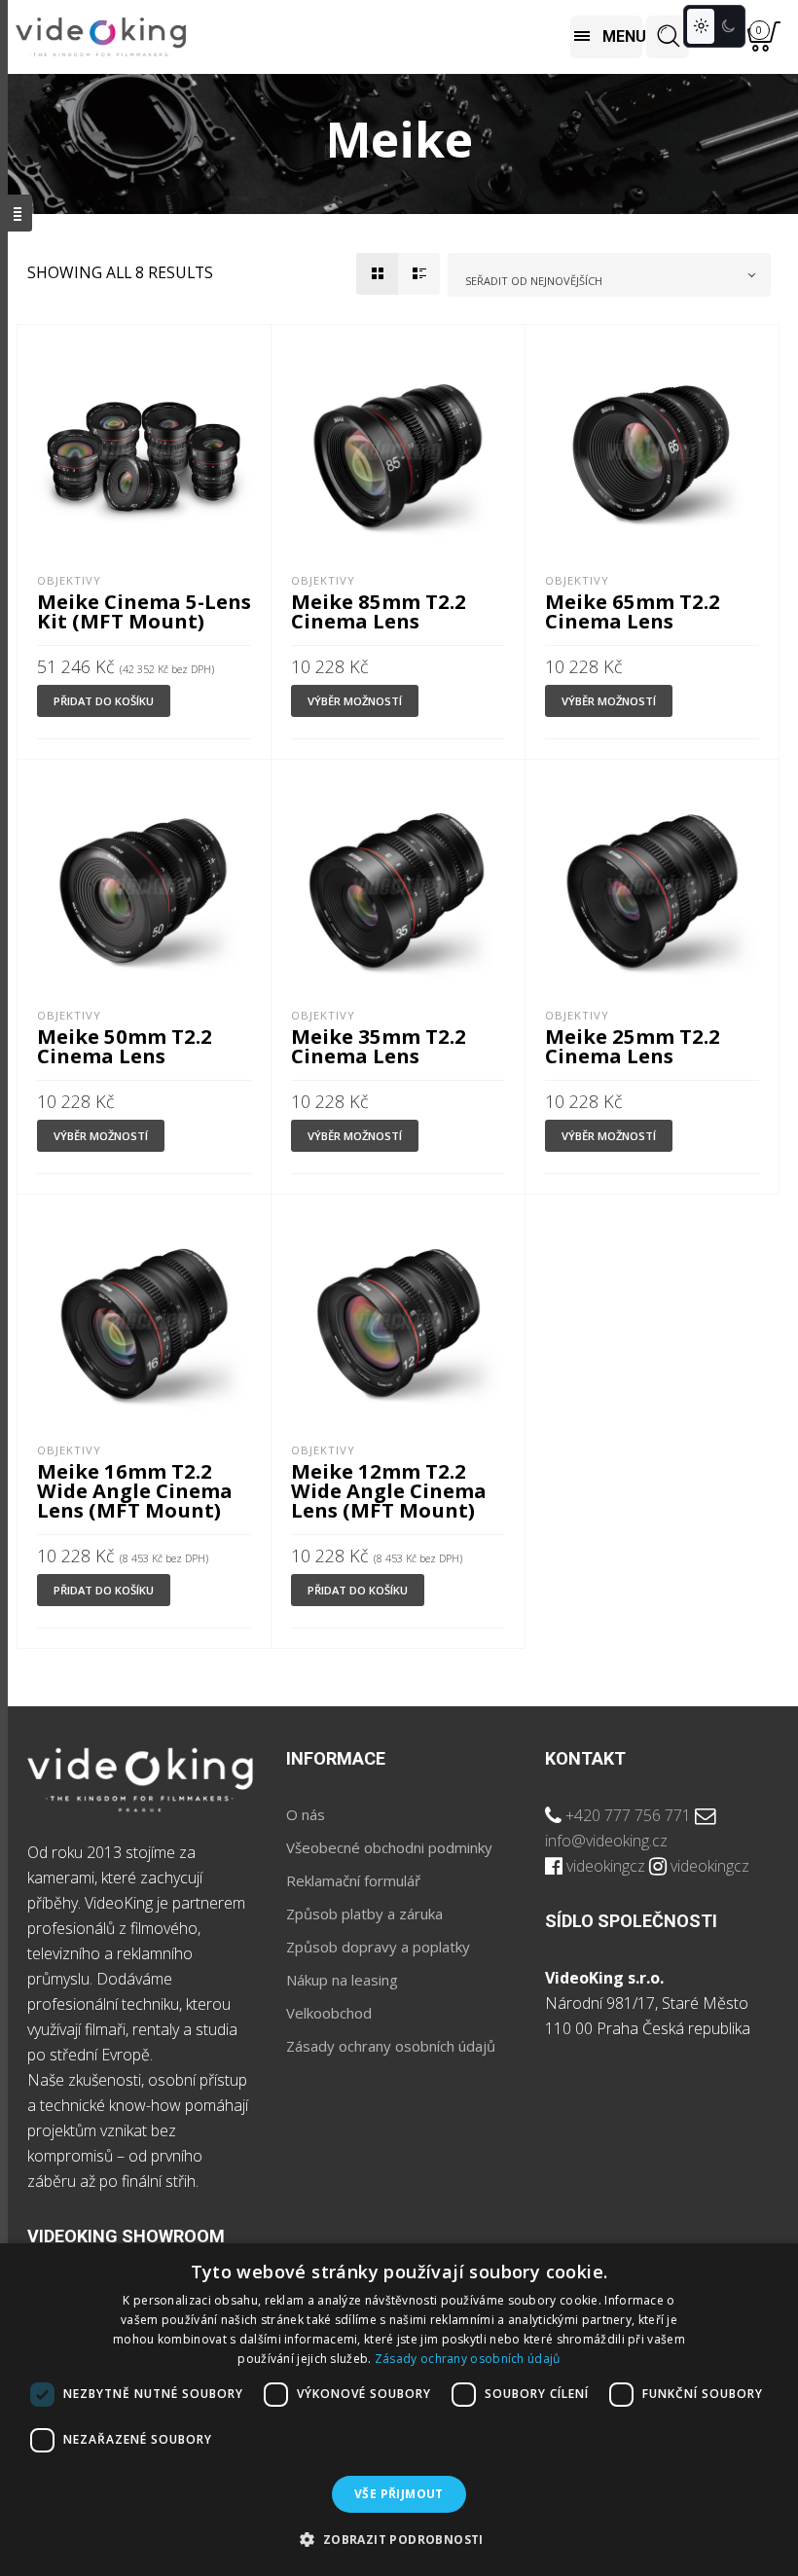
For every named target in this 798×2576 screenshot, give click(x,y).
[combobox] (609, 275)
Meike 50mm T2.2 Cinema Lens (125, 1046)
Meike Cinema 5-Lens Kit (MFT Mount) (144, 611)
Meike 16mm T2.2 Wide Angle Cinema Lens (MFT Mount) (135, 1490)
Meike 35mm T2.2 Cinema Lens (379, 1046)
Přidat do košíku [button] (104, 701)
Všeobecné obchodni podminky (389, 1847)
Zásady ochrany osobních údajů (391, 2046)
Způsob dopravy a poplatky (378, 1947)
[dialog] (399, 2410)
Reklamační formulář (353, 1880)
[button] (399, 2540)
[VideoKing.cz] (101, 37)
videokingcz (606, 1866)
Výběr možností (355, 701)
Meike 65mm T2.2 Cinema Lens (633, 611)
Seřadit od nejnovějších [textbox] (534, 281)
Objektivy (69, 580)
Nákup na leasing (342, 1980)
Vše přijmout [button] (399, 2494)
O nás (306, 1814)
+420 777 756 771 (628, 1815)
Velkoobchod (329, 2013)
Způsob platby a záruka (364, 1914)
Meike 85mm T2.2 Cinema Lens (379, 611)
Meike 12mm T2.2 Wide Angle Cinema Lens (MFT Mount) (389, 1490)
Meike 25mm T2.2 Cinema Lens (633, 1046)
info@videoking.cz (606, 1841)
